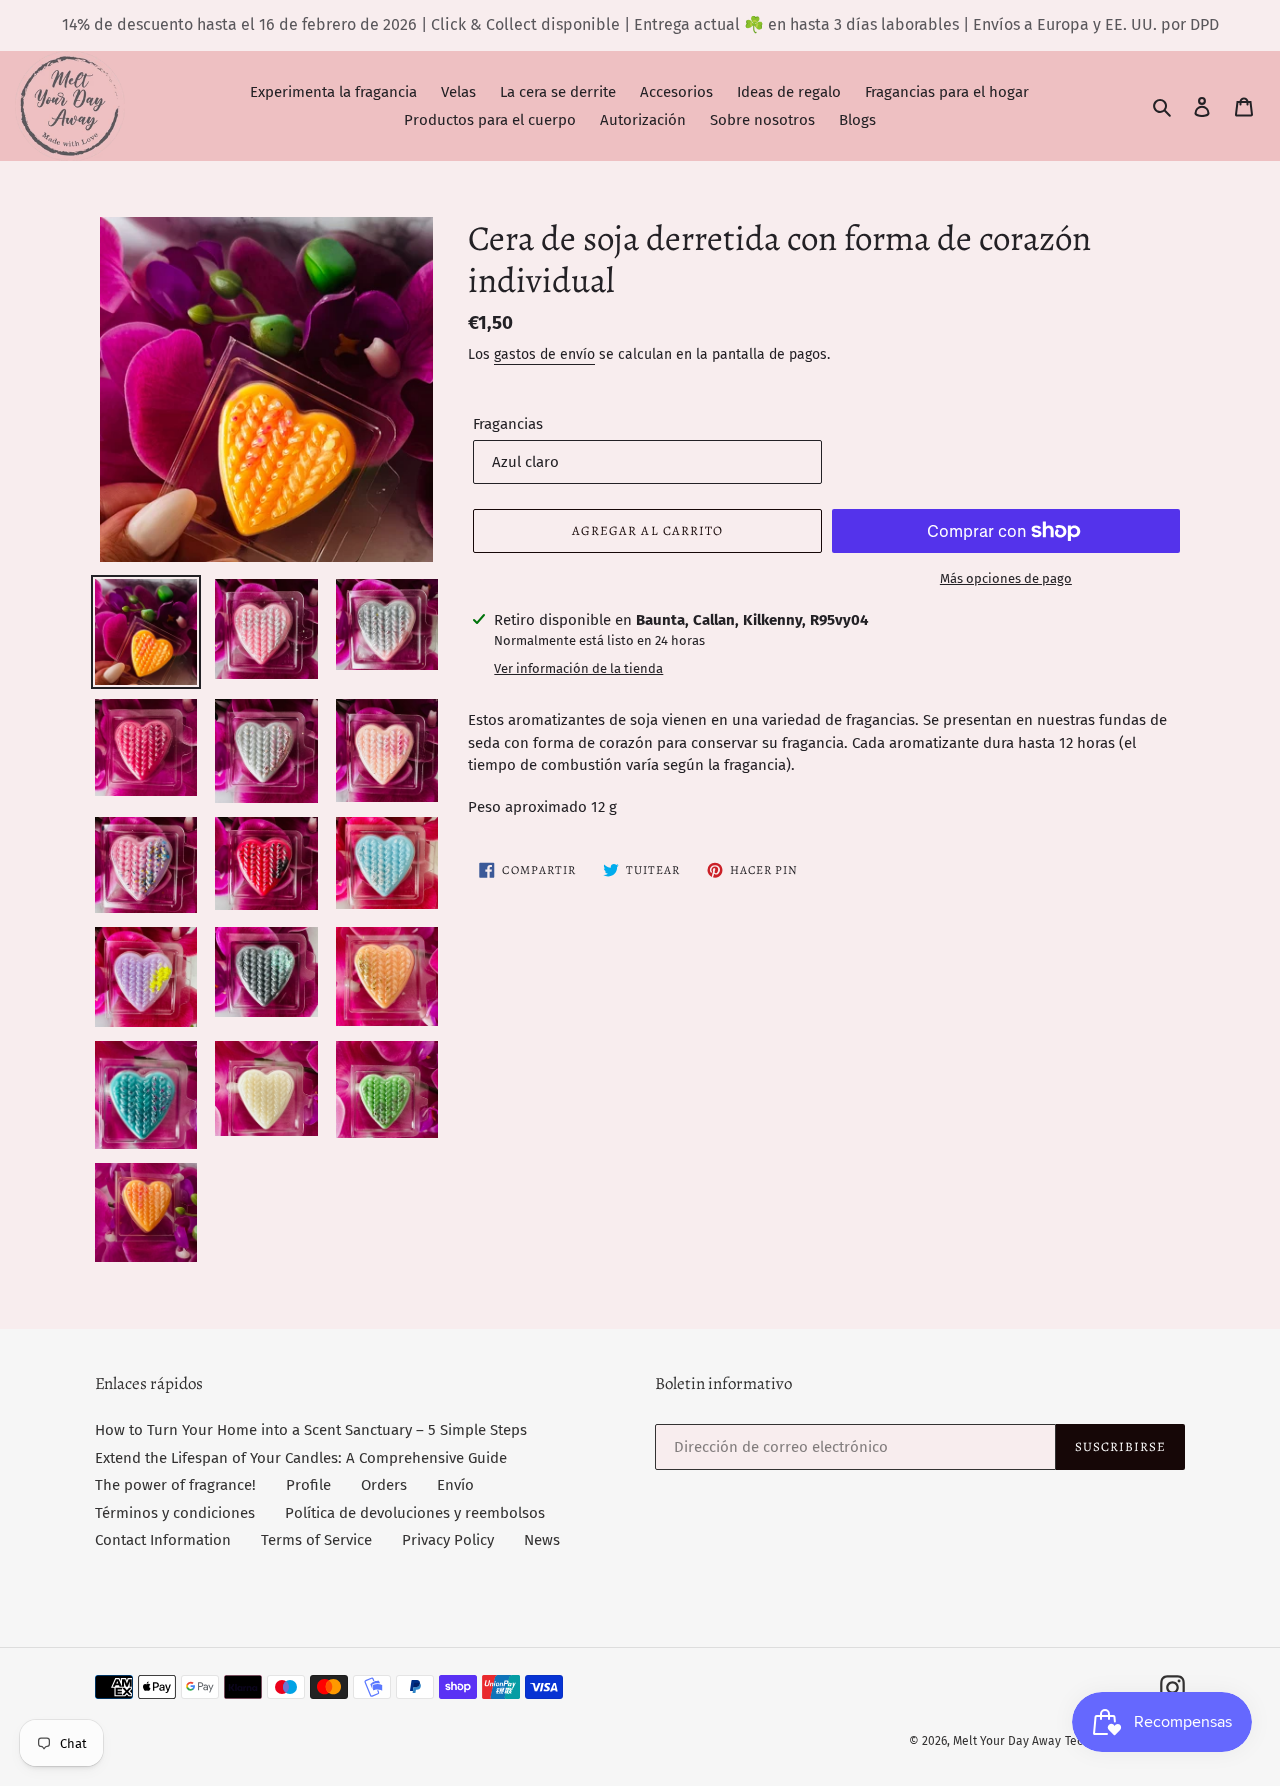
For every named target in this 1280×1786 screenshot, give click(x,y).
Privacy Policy (448, 1540)
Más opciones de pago (1006, 578)
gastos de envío (544, 354)
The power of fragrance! (175, 1485)
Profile (308, 1485)
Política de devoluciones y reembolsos (415, 1513)
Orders (384, 1485)
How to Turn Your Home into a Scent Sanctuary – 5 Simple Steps (311, 1430)
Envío (455, 1485)
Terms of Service (316, 1540)
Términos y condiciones (175, 1513)
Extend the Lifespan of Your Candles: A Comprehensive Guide (301, 1458)
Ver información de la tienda (578, 668)
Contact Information (163, 1540)
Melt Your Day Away (1007, 1741)
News (542, 1540)
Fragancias (508, 424)
